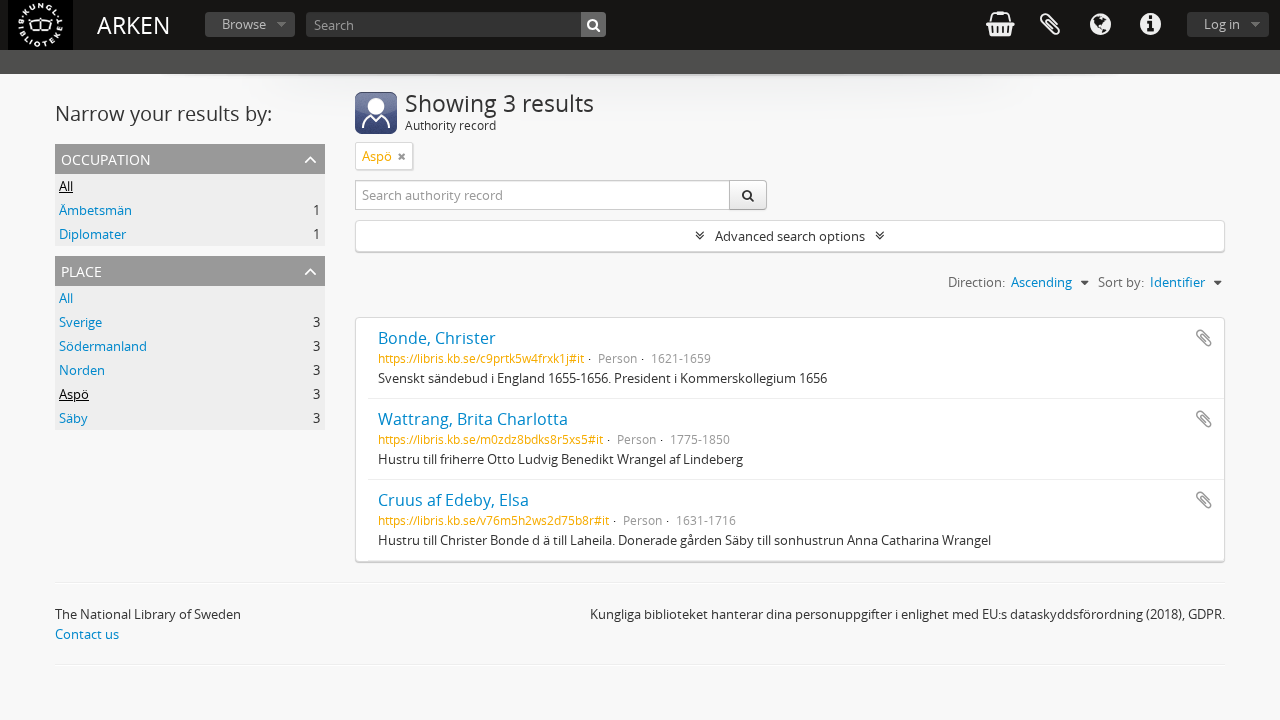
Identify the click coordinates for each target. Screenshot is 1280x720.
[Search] (593, 24)
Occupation (106, 157)
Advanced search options (790, 236)
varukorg (1000, 25)
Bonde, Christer (437, 338)
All (66, 186)
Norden (82, 370)
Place (81, 269)
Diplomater (92, 234)
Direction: (976, 282)
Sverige (80, 322)
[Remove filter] (402, 156)
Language (1100, 25)
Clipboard (1050, 25)
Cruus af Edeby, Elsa (453, 500)
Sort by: (1121, 282)
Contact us (87, 634)
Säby (73, 418)
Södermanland (103, 346)
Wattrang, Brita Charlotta (473, 419)
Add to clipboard (1204, 338)
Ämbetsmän (95, 210)
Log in (1222, 24)
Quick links (1150, 25)
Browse (244, 24)
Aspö (74, 394)
